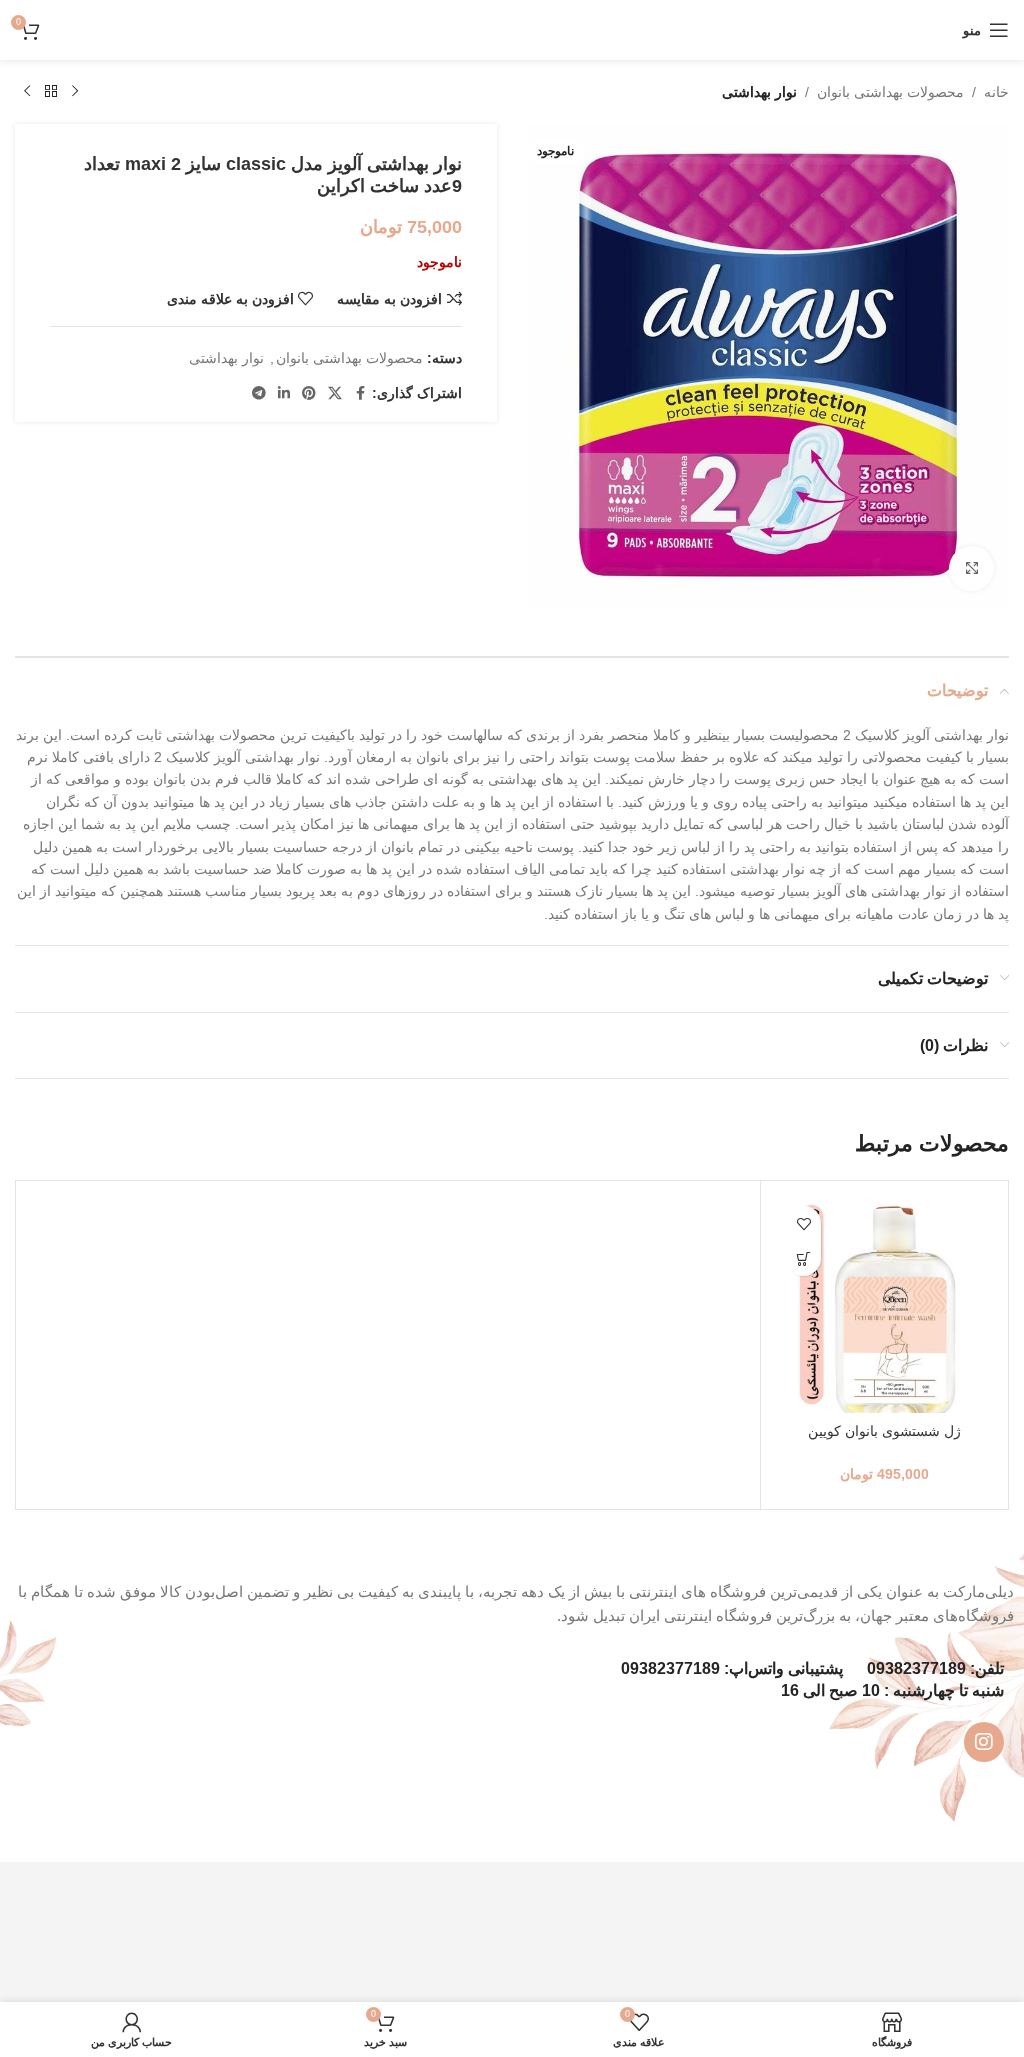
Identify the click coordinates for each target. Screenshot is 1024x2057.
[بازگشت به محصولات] (51, 92)
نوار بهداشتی (759, 92)
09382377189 (916, 1668)
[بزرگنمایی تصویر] (971, 568)
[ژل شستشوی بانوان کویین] (884, 1304)
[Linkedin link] (284, 393)
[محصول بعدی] (27, 92)
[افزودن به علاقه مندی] (803, 1223)
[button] (803, 1258)
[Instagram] (984, 1742)
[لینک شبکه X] (335, 393)
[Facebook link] (360, 393)
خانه (996, 92)
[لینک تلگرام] (259, 393)
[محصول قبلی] (75, 92)
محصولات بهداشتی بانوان (890, 92)
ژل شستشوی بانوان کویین (884, 1431)
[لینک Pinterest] (309, 393)
